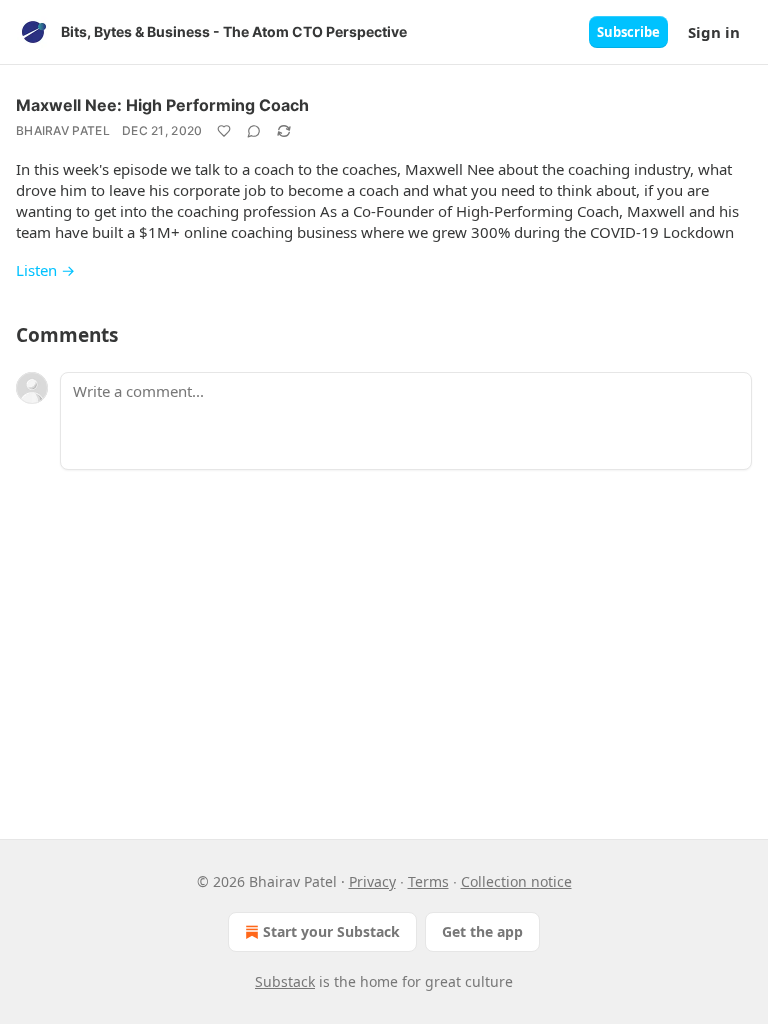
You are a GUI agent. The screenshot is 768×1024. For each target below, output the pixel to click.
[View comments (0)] (254, 131)
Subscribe (628, 32)
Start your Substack (331, 931)
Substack (285, 981)
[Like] (224, 131)
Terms (428, 881)
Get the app (482, 931)
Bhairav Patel (63, 130)
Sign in (714, 32)
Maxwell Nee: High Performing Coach (162, 105)
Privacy (372, 881)
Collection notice (516, 881)
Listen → (45, 270)
